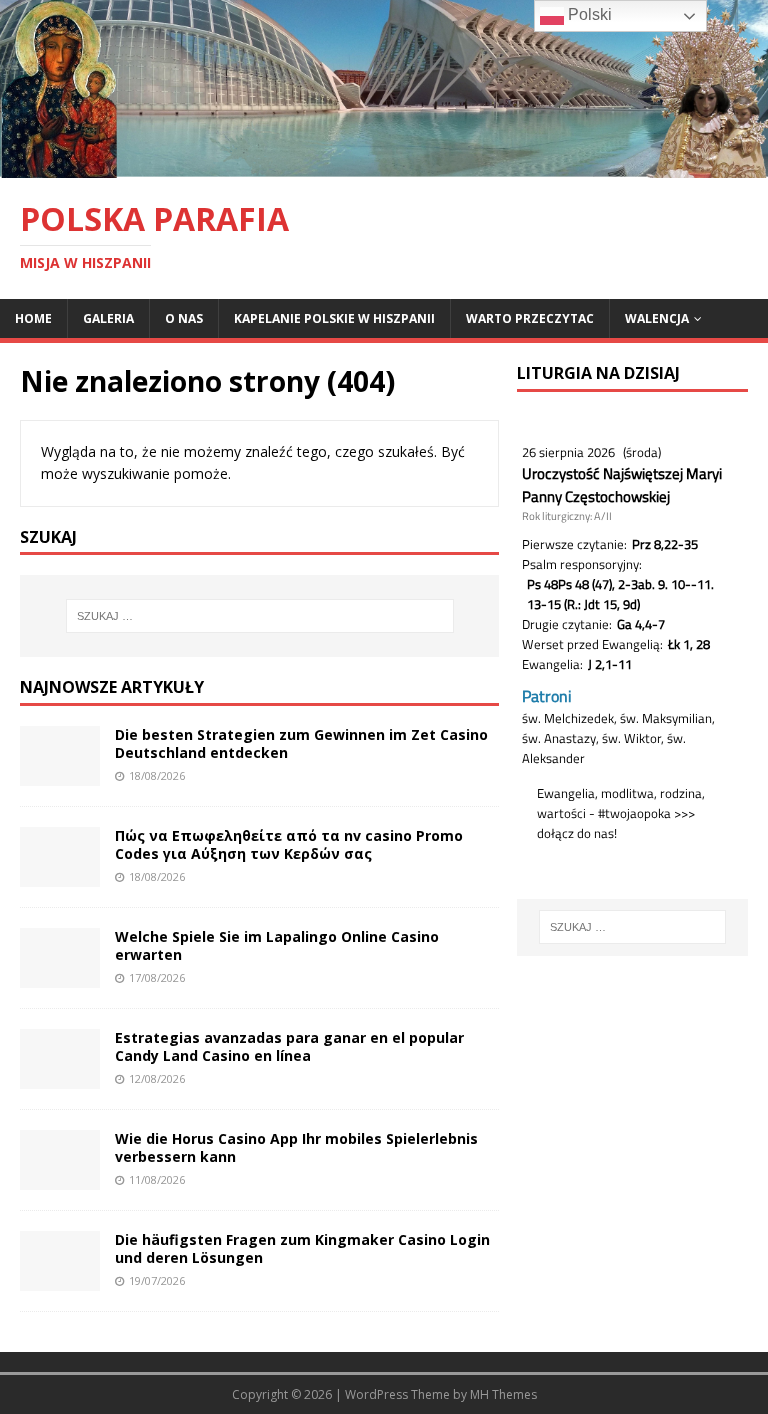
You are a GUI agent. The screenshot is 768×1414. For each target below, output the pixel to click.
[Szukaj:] (259, 616)
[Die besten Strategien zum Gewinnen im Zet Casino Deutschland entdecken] (60, 774)
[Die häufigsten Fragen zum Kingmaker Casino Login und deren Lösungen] (60, 1279)
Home (33, 318)
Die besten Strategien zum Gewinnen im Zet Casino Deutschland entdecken (301, 743)
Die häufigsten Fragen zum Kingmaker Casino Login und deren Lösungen (302, 1248)
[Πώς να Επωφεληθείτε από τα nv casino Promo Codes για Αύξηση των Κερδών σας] (60, 875)
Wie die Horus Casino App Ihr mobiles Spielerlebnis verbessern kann (296, 1147)
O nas (184, 318)
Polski (588, 14)
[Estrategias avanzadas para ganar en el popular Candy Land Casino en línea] (60, 1077)
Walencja (657, 318)
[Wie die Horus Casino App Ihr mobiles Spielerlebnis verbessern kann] (60, 1178)
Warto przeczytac (530, 318)
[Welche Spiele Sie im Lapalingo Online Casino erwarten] (60, 976)
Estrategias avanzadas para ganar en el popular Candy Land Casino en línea (289, 1046)
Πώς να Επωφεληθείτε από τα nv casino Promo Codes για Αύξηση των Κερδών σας (289, 844)
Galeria (108, 318)
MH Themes (503, 1394)
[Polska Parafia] (384, 165)
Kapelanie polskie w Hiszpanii (334, 318)
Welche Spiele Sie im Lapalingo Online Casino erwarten (277, 945)
